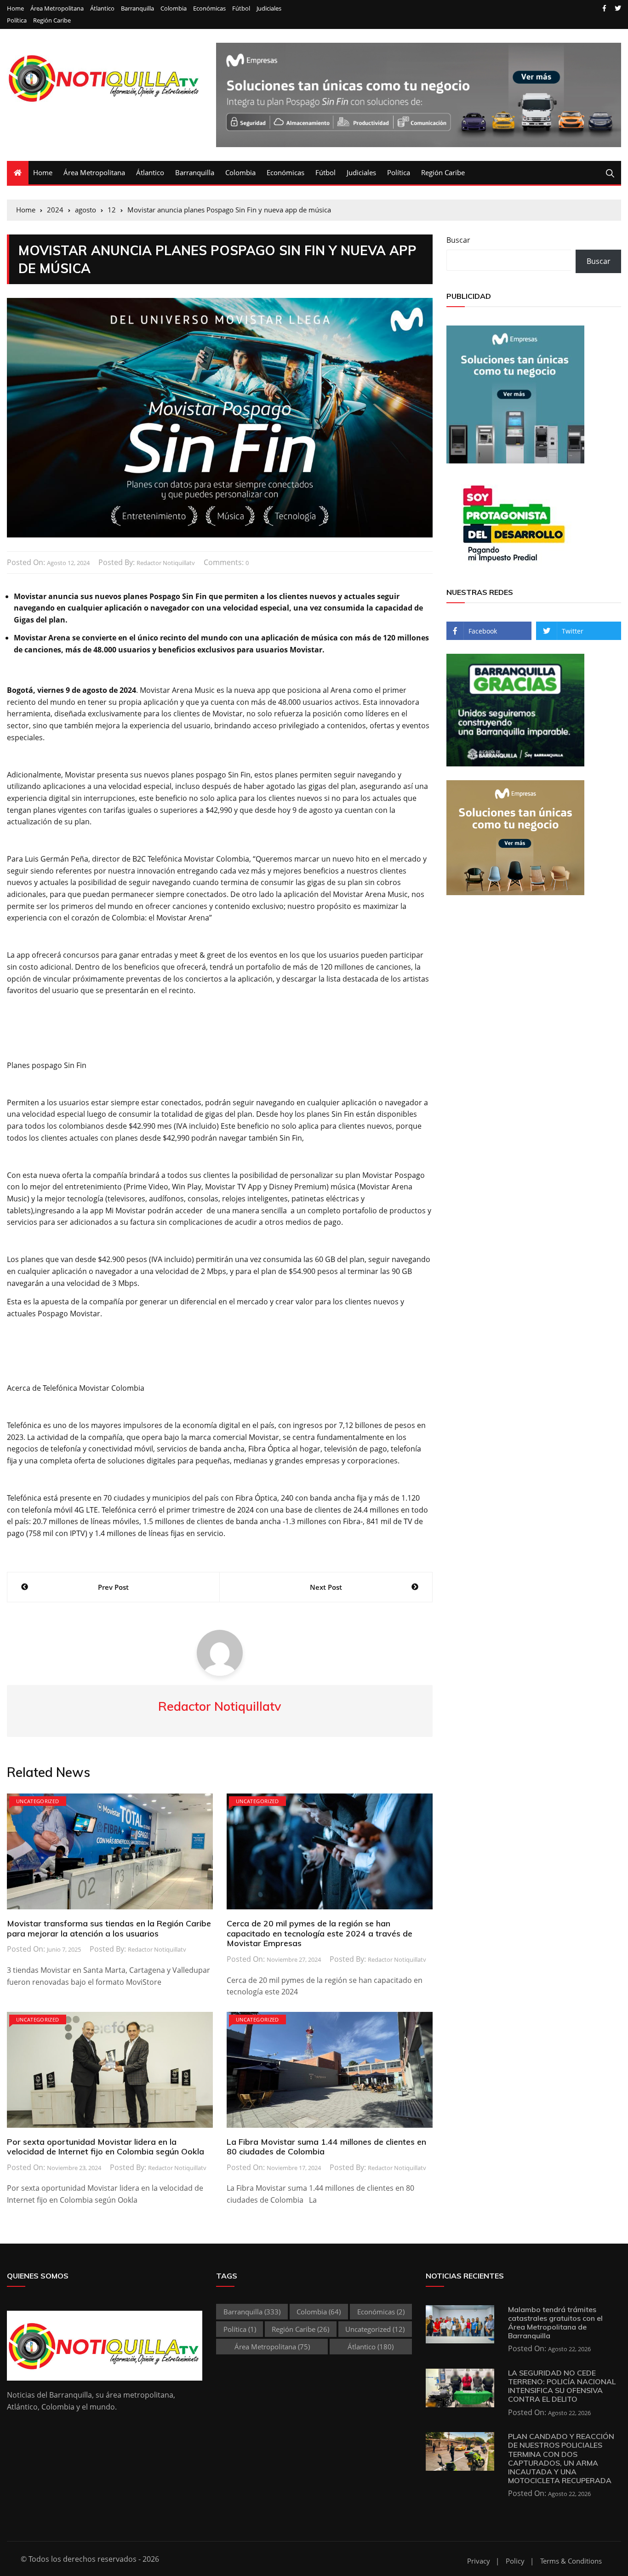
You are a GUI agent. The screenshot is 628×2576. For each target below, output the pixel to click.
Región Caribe (52, 20)
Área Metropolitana (57, 9)
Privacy (479, 2561)
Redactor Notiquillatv (166, 563)
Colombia (174, 9)
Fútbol (241, 9)
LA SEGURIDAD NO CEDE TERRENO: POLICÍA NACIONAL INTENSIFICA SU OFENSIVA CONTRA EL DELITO (562, 2386)
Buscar (458, 240)
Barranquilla (137, 9)
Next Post (326, 1587)
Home (15, 9)
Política (17, 20)
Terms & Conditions (571, 2561)
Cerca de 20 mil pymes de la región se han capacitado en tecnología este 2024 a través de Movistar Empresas (320, 1933)
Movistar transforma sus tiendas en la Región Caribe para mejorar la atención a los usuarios (109, 1928)
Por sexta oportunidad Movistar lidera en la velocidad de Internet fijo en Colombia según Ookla (106, 2147)
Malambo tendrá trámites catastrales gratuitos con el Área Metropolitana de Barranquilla (555, 2323)
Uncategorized (38, 1801)
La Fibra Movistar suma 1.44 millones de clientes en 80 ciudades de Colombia (326, 2147)
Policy (515, 2561)
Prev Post (113, 1587)
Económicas (209, 9)
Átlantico (102, 9)
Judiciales (269, 9)
